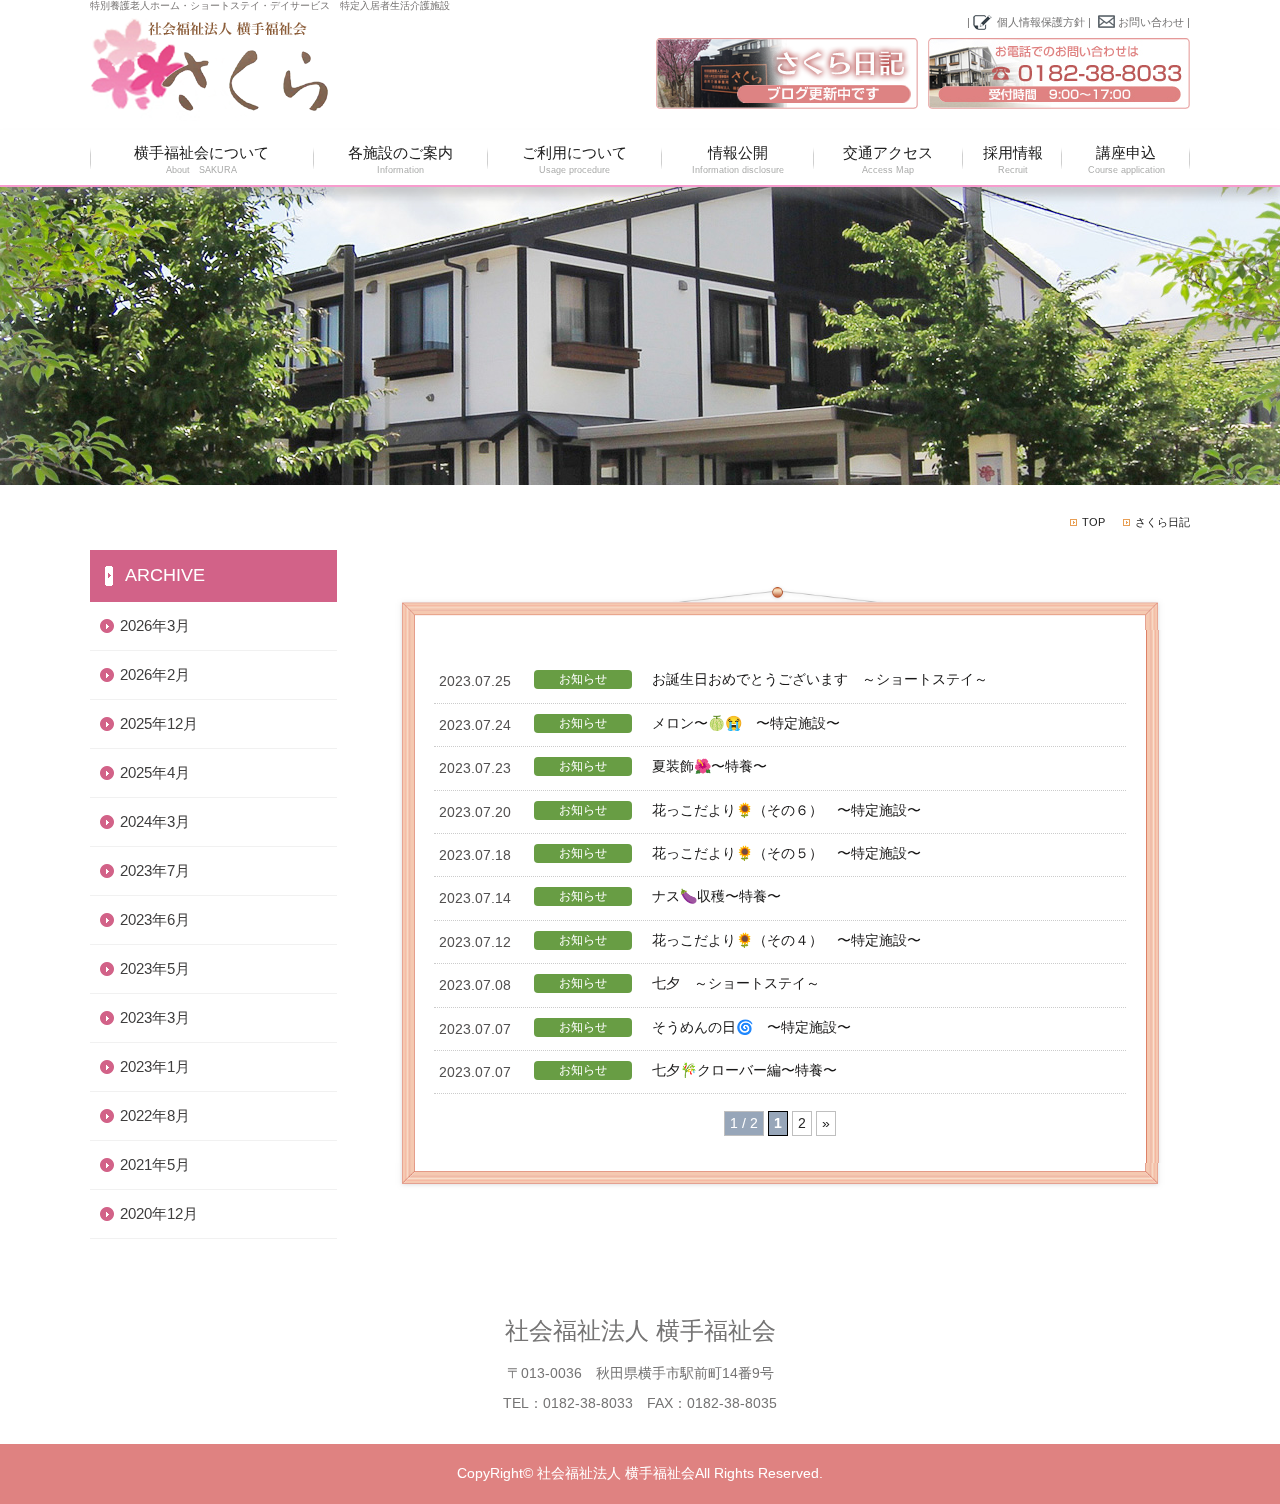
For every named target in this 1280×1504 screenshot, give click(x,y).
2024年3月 (155, 821)
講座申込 (1126, 159)
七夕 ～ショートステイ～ (736, 983)
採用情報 (1013, 159)
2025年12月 (159, 723)
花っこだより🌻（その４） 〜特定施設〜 (786, 940)
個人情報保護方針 (1041, 22)
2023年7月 (155, 870)
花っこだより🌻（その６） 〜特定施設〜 (786, 810)
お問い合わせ (1151, 22)
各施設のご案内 (400, 159)
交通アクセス (888, 159)
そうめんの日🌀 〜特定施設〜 (751, 1027)
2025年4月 (155, 772)
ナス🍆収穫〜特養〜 (716, 896)
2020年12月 (159, 1213)
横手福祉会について (201, 159)
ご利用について (574, 159)
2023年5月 (155, 968)
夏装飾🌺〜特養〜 (709, 766)
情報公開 (738, 159)
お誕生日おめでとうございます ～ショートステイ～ (820, 679)
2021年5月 (155, 1164)
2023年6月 (155, 919)
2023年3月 (155, 1017)
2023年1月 (155, 1066)
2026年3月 (155, 625)
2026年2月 (155, 674)
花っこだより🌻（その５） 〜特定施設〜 (786, 853)
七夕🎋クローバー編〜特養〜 (744, 1070)
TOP (1093, 522)
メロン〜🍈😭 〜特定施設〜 (746, 723)
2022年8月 (155, 1115)
